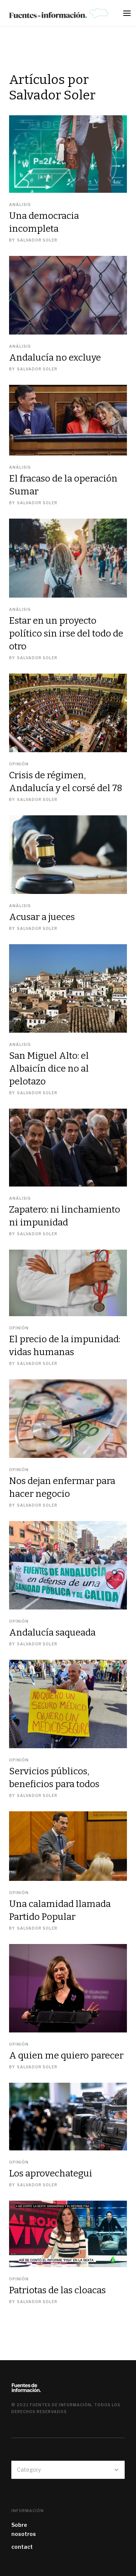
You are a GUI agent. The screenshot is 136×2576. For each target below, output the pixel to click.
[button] (129, 15)
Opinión (19, 764)
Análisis (20, 204)
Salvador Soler (37, 240)
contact (22, 2547)
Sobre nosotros (24, 2529)
